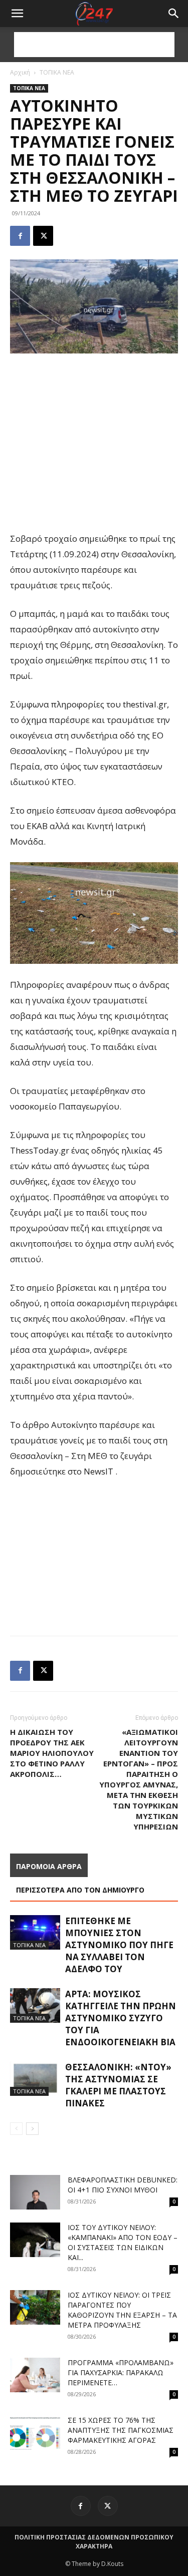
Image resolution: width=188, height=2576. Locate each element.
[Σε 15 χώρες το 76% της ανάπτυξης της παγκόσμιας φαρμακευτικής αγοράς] (35, 2433)
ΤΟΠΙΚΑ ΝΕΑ (57, 72)
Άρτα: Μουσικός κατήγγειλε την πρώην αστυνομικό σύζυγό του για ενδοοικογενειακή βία (121, 2018)
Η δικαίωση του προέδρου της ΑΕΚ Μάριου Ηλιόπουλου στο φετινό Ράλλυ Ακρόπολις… (52, 1753)
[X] (43, 236)
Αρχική (20, 72)
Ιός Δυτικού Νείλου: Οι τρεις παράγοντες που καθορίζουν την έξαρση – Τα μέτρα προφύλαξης (122, 2310)
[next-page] (32, 2129)
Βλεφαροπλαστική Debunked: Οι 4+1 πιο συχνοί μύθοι (123, 2185)
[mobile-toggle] (17, 14)
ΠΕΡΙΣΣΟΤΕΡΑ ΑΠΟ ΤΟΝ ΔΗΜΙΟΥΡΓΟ (80, 1890)
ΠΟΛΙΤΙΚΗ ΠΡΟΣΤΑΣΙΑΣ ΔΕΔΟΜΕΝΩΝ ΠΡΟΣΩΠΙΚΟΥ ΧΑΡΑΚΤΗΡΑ (94, 2542)
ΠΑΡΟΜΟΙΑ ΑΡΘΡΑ (49, 1866)
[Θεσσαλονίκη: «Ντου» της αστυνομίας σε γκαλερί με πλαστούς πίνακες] (35, 2079)
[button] (174, 14)
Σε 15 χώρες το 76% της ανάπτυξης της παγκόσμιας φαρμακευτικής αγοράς (121, 2430)
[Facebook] (20, 236)
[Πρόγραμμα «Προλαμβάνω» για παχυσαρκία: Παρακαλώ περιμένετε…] (35, 2375)
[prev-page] (16, 2129)
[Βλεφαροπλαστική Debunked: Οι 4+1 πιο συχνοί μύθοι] (35, 2192)
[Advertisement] (94, 45)
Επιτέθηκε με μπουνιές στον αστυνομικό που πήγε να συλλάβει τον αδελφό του (119, 1945)
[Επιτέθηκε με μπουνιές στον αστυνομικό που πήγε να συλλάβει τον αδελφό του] (35, 1932)
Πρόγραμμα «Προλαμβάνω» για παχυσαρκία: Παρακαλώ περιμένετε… (121, 2372)
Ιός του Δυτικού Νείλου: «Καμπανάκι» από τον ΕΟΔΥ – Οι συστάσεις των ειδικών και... (123, 2242)
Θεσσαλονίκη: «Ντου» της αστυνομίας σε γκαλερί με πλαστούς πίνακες (118, 2085)
